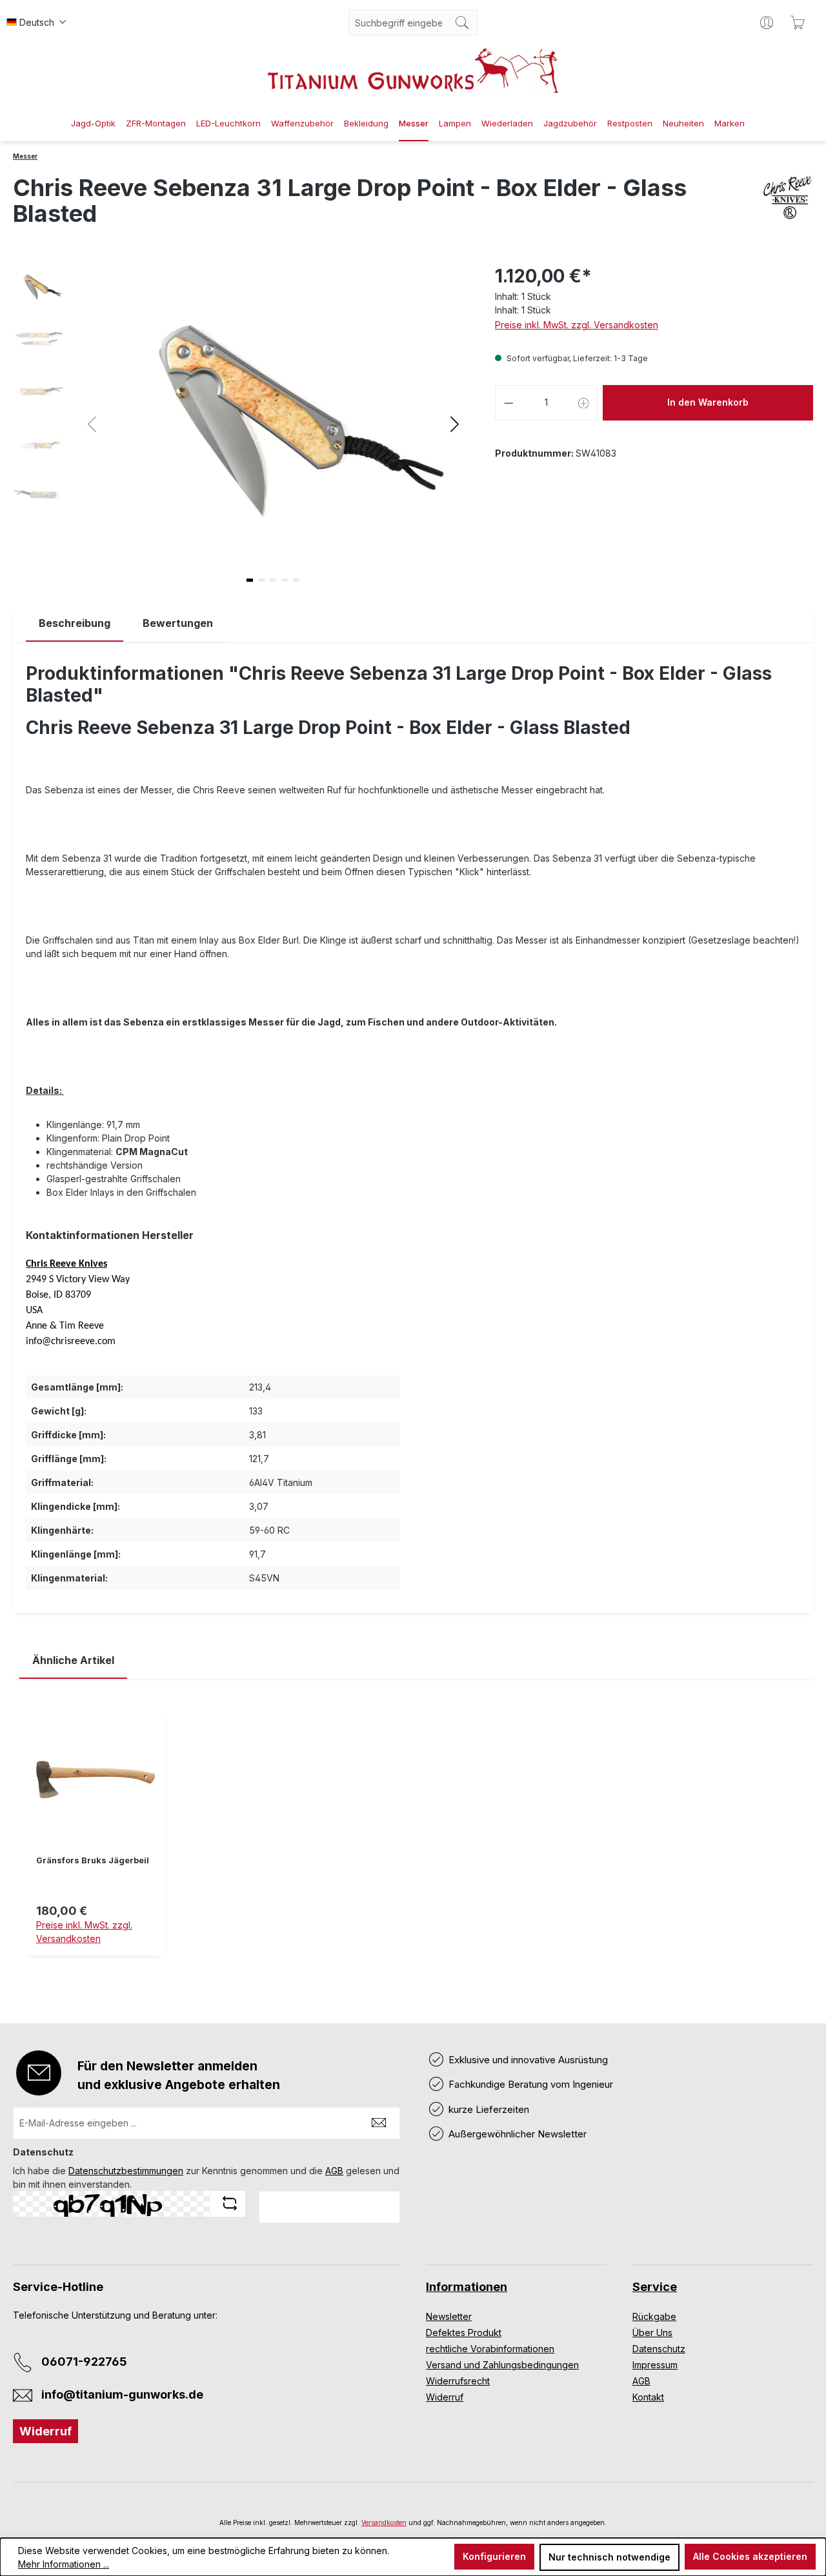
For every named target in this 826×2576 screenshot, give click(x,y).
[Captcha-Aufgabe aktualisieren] (230, 2203)
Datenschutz (659, 2349)
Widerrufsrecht (458, 2381)
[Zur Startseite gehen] (413, 71)
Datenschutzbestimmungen (126, 2171)
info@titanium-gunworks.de (122, 2394)
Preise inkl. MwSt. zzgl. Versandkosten (577, 325)
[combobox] (398, 23)
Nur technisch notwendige (609, 2557)
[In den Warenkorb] (96, 1963)
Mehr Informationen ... (64, 2564)
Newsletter (449, 2316)
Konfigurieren (494, 2556)
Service (655, 2287)
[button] (455, 423)
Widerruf (45, 2431)
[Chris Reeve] (788, 206)
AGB (334, 2171)
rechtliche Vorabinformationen (490, 2349)
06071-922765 (84, 2362)
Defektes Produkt (464, 2333)
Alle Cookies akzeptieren (750, 2556)
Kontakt (648, 2397)
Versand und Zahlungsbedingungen (502, 2365)
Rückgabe (654, 2316)
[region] (413, 1842)
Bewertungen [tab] (178, 623)
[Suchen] (462, 23)
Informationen (467, 2287)
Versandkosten (384, 2522)
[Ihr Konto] (767, 23)
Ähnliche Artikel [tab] (73, 1660)
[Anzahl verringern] (509, 403)
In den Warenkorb (708, 402)
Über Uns (652, 2333)
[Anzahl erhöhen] (584, 403)
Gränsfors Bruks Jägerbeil (93, 1860)
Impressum (655, 2365)
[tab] (75, 623)
